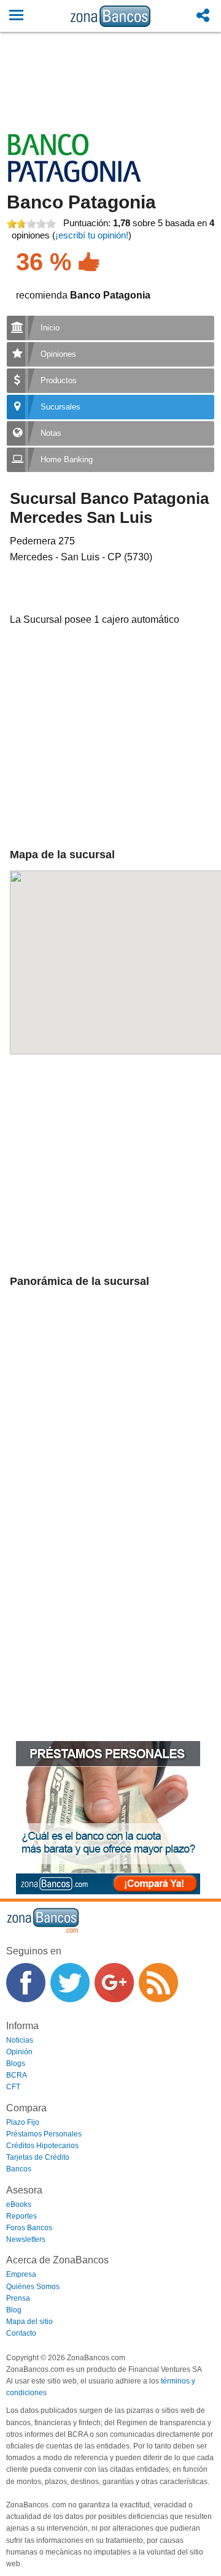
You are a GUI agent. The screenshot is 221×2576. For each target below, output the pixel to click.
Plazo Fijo (23, 2122)
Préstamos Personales (44, 2134)
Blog (14, 2310)
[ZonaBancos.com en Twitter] (70, 1983)
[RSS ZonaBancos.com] (158, 1983)
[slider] (31, 224)
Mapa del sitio (29, 2322)
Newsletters (26, 2239)
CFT (13, 2087)
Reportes (21, 2216)
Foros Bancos (29, 2228)
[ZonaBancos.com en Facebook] (26, 1983)
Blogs (16, 2063)
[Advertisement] (110, 96)
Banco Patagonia (81, 202)
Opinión (19, 2052)
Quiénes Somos (33, 2287)
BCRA (17, 2075)
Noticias (20, 2040)
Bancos (19, 2169)
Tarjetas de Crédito (38, 2157)
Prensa (18, 2298)
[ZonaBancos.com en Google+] (114, 1983)
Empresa (21, 2274)
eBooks (19, 2204)
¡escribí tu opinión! (92, 235)
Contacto (21, 2333)
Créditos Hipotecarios (42, 2146)
